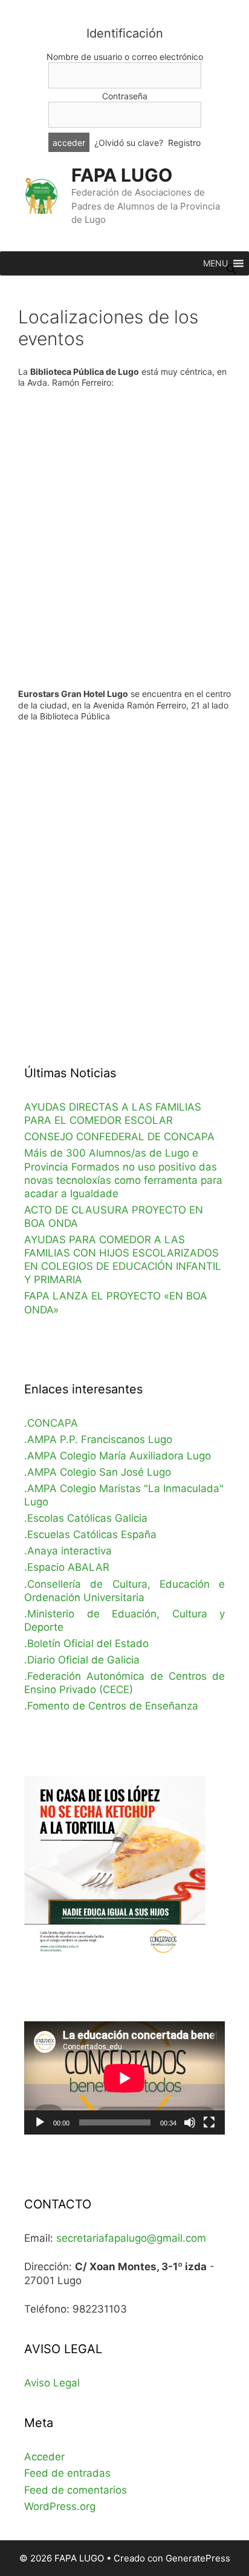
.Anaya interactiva (68, 1551)
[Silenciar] (190, 2122)
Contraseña (125, 96)
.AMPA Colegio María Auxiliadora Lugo (118, 1456)
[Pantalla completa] (209, 2122)
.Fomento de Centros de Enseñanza (111, 1706)
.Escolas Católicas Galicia (86, 1518)
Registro (184, 143)
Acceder (44, 2457)
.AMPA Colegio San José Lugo (98, 1472)
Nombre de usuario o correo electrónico (125, 57)
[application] (124, 2078)
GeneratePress (198, 2558)
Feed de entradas (67, 2473)
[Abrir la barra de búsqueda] (231, 269)
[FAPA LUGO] (41, 195)
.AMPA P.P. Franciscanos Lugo (98, 1439)
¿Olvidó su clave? (129, 143)
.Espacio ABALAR (67, 1567)
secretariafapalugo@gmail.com (131, 2238)
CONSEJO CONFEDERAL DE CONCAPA (119, 1137)
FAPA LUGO (122, 175)
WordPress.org (60, 2506)
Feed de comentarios (76, 2490)
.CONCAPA (51, 1423)
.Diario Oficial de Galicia (82, 1660)
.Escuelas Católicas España (90, 1534)
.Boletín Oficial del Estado (86, 1643)
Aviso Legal (52, 2383)
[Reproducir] (40, 2122)
